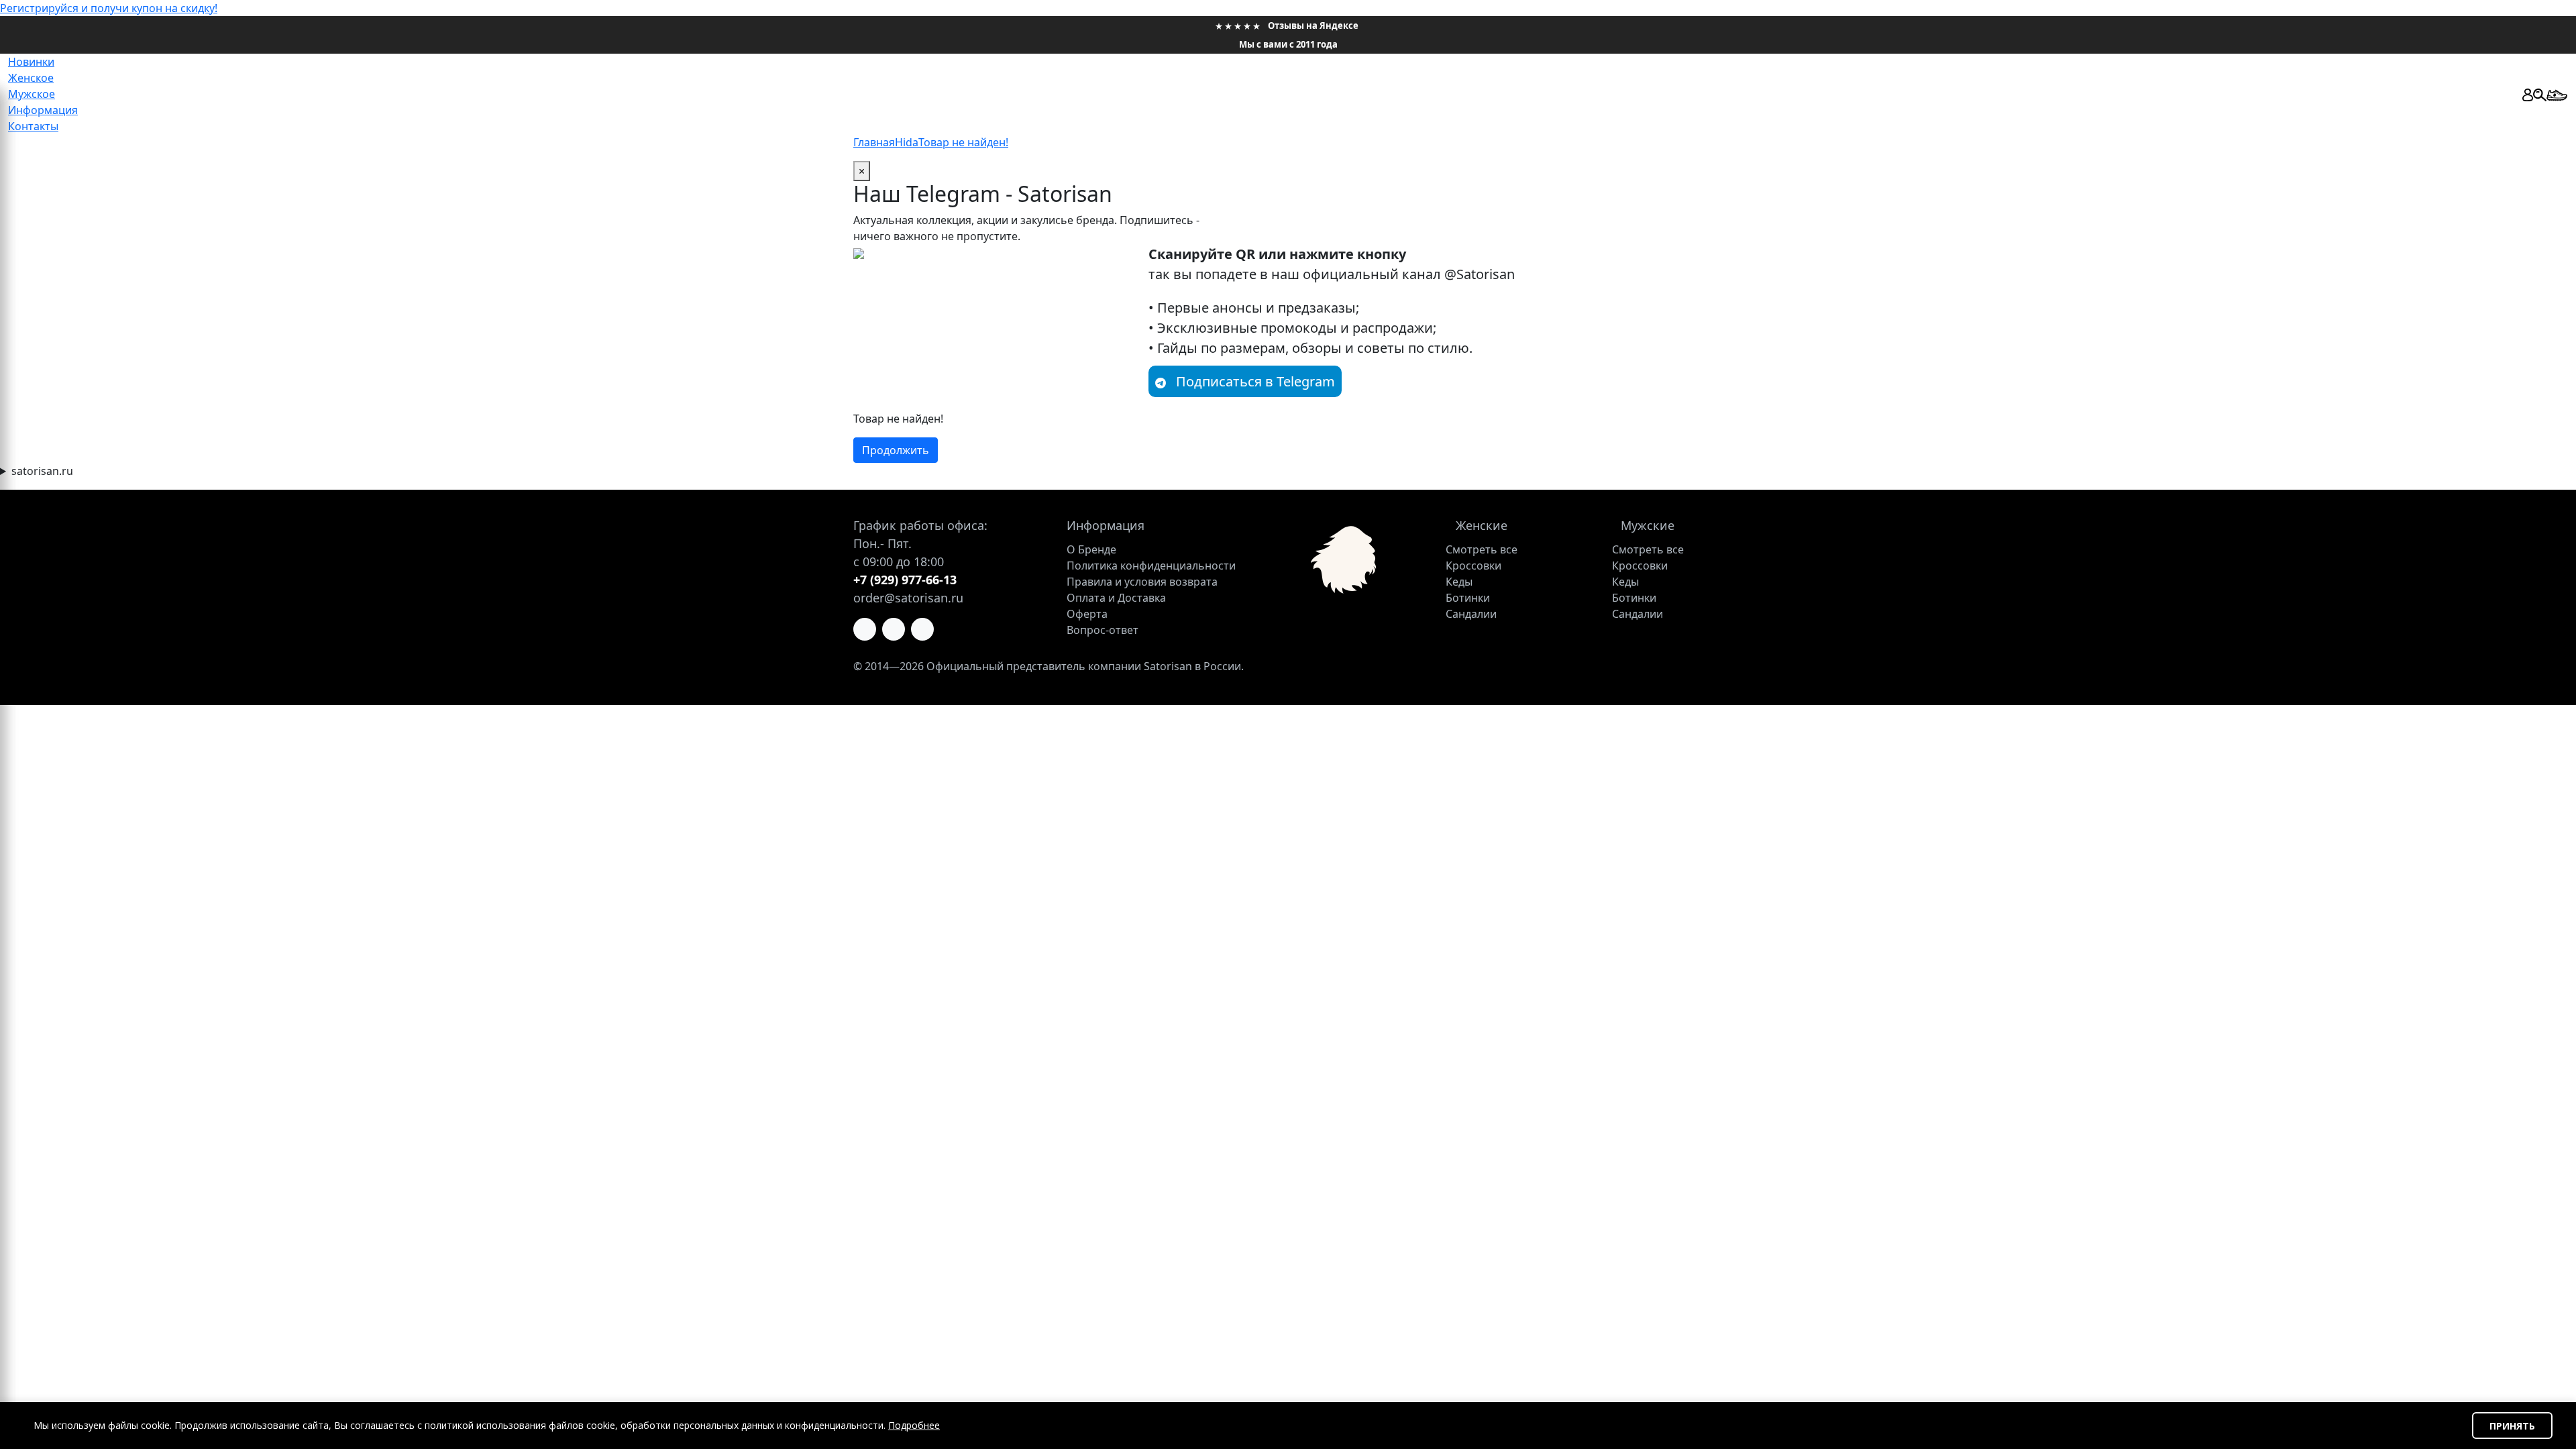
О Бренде (1091, 549)
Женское (31, 78)
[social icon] (865, 629)
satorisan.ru (42, 471)
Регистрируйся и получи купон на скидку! (109, 8)
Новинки (31, 62)
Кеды (1459, 582)
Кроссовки (1473, 566)
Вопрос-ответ (1103, 630)
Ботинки (1468, 598)
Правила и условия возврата (1142, 582)
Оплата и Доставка (1116, 598)
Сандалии (1471, 614)
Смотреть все (1482, 549)
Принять (2512, 1426)
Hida (907, 142)
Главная (874, 142)
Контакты (33, 126)
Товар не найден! (963, 142)
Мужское (32, 94)
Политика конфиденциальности (1151, 566)
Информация (43, 110)
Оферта (1087, 614)
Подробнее (914, 1425)
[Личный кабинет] (2528, 94)
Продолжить (896, 450)
